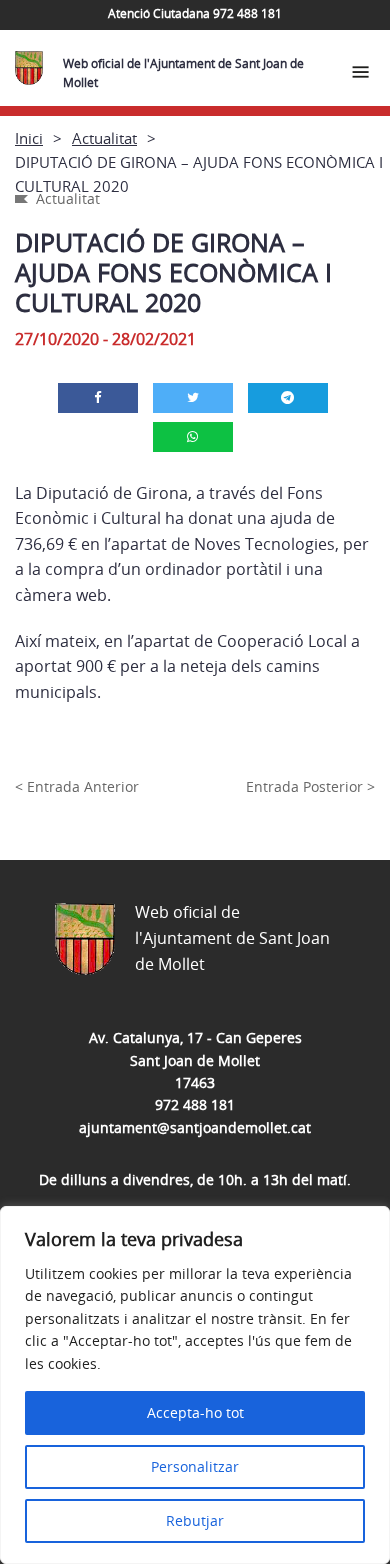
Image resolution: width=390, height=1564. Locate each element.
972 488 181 (195, 1104)
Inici (29, 138)
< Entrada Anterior (77, 786)
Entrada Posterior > (310, 786)
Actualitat (104, 138)
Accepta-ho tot (195, 1412)
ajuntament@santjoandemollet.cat (195, 1127)
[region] (195, 1385)
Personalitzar (195, 1466)
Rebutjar (195, 1520)
